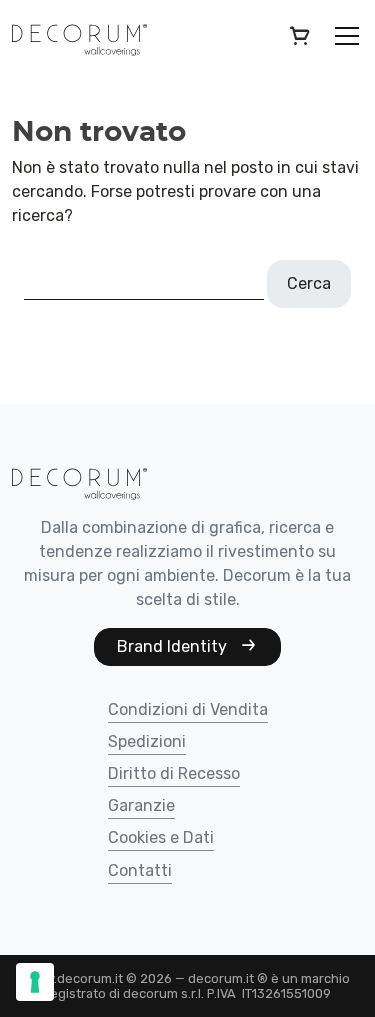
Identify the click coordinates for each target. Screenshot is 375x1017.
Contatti (140, 871)
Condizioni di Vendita (188, 710)
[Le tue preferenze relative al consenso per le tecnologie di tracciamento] (35, 982)
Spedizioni (147, 742)
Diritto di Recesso (174, 774)
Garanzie (141, 806)
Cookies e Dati (161, 838)
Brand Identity (174, 646)
